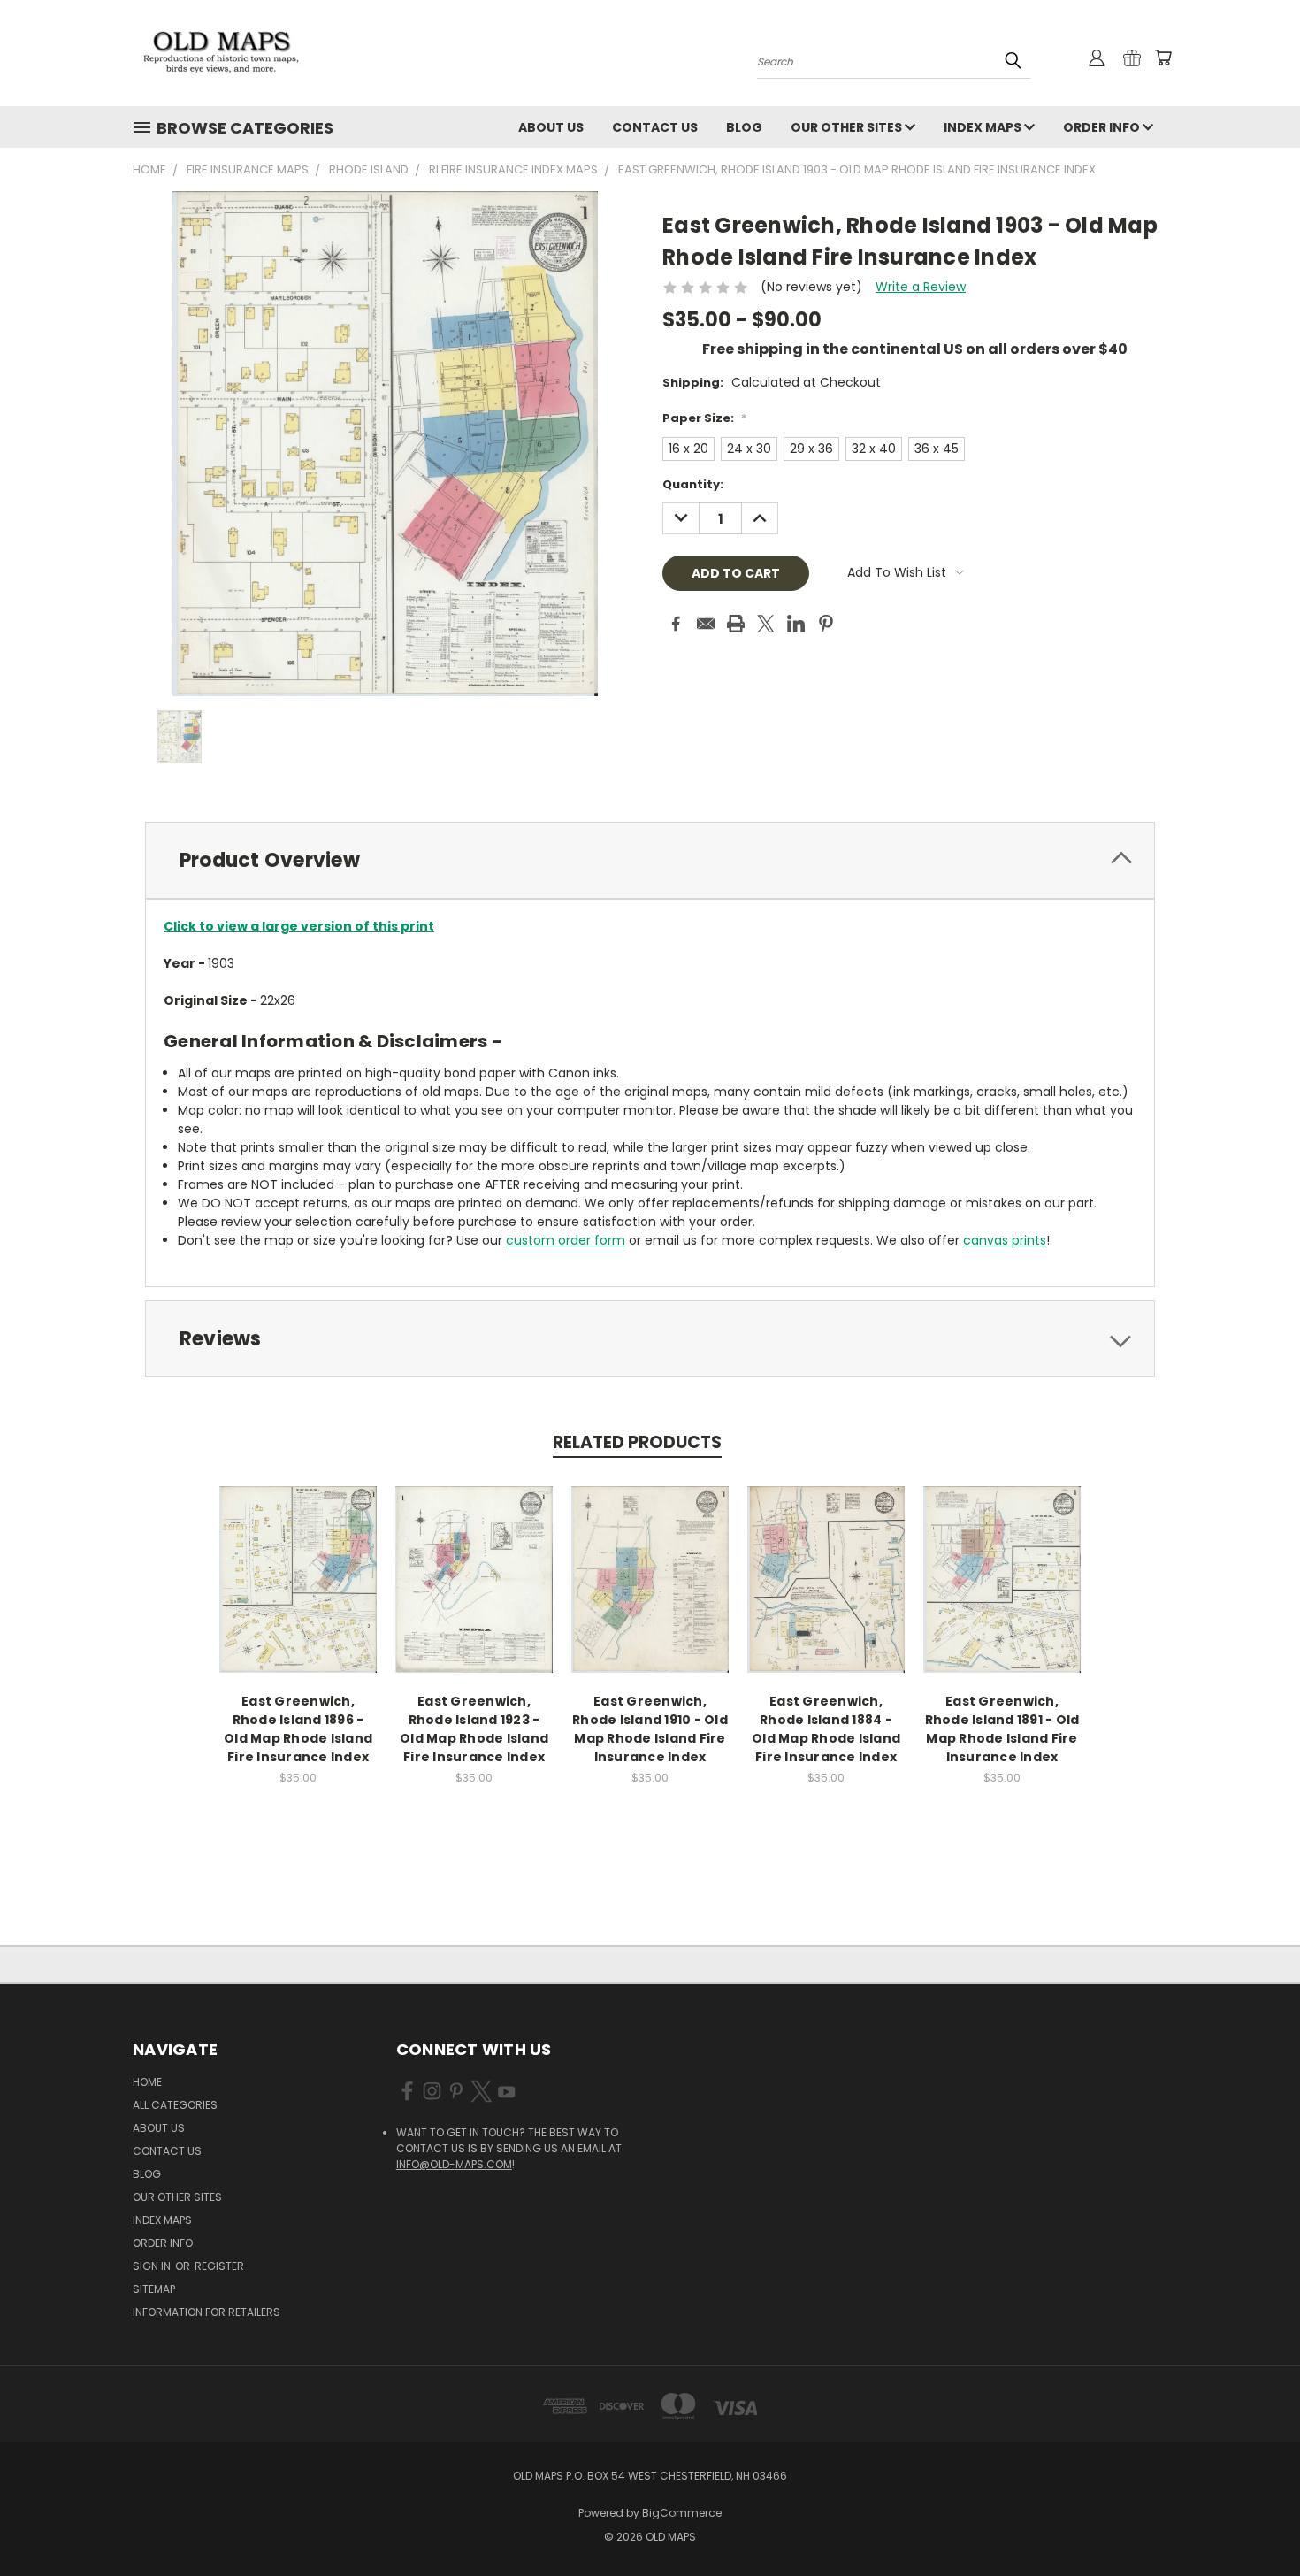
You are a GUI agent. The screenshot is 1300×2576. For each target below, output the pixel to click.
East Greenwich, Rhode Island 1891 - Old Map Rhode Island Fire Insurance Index (1002, 1729)
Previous (1254, 2521)
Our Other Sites (848, 127)
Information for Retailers (206, 2312)
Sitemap (154, 2289)
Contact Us (655, 127)
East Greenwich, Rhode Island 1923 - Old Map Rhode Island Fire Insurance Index (474, 1729)
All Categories (175, 2105)
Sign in (153, 2266)
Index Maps (984, 127)
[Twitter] (766, 624)
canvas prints (1005, 1240)
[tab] (650, 860)
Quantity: (693, 484)
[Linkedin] (796, 624)
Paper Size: (704, 418)
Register (219, 2266)
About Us (551, 127)
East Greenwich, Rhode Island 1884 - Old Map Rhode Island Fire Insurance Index (826, 1729)
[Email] (706, 624)
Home (147, 2082)
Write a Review (921, 287)
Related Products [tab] (637, 1442)
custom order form (566, 1240)
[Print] (736, 624)
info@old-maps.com (454, 2164)
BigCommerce (682, 2513)
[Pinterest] (826, 624)
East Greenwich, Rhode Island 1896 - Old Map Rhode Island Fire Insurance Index (298, 1729)
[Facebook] (676, 624)
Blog (744, 127)
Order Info (1103, 127)
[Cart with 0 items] (1163, 57)
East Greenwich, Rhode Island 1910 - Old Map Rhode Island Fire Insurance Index (650, 1729)
